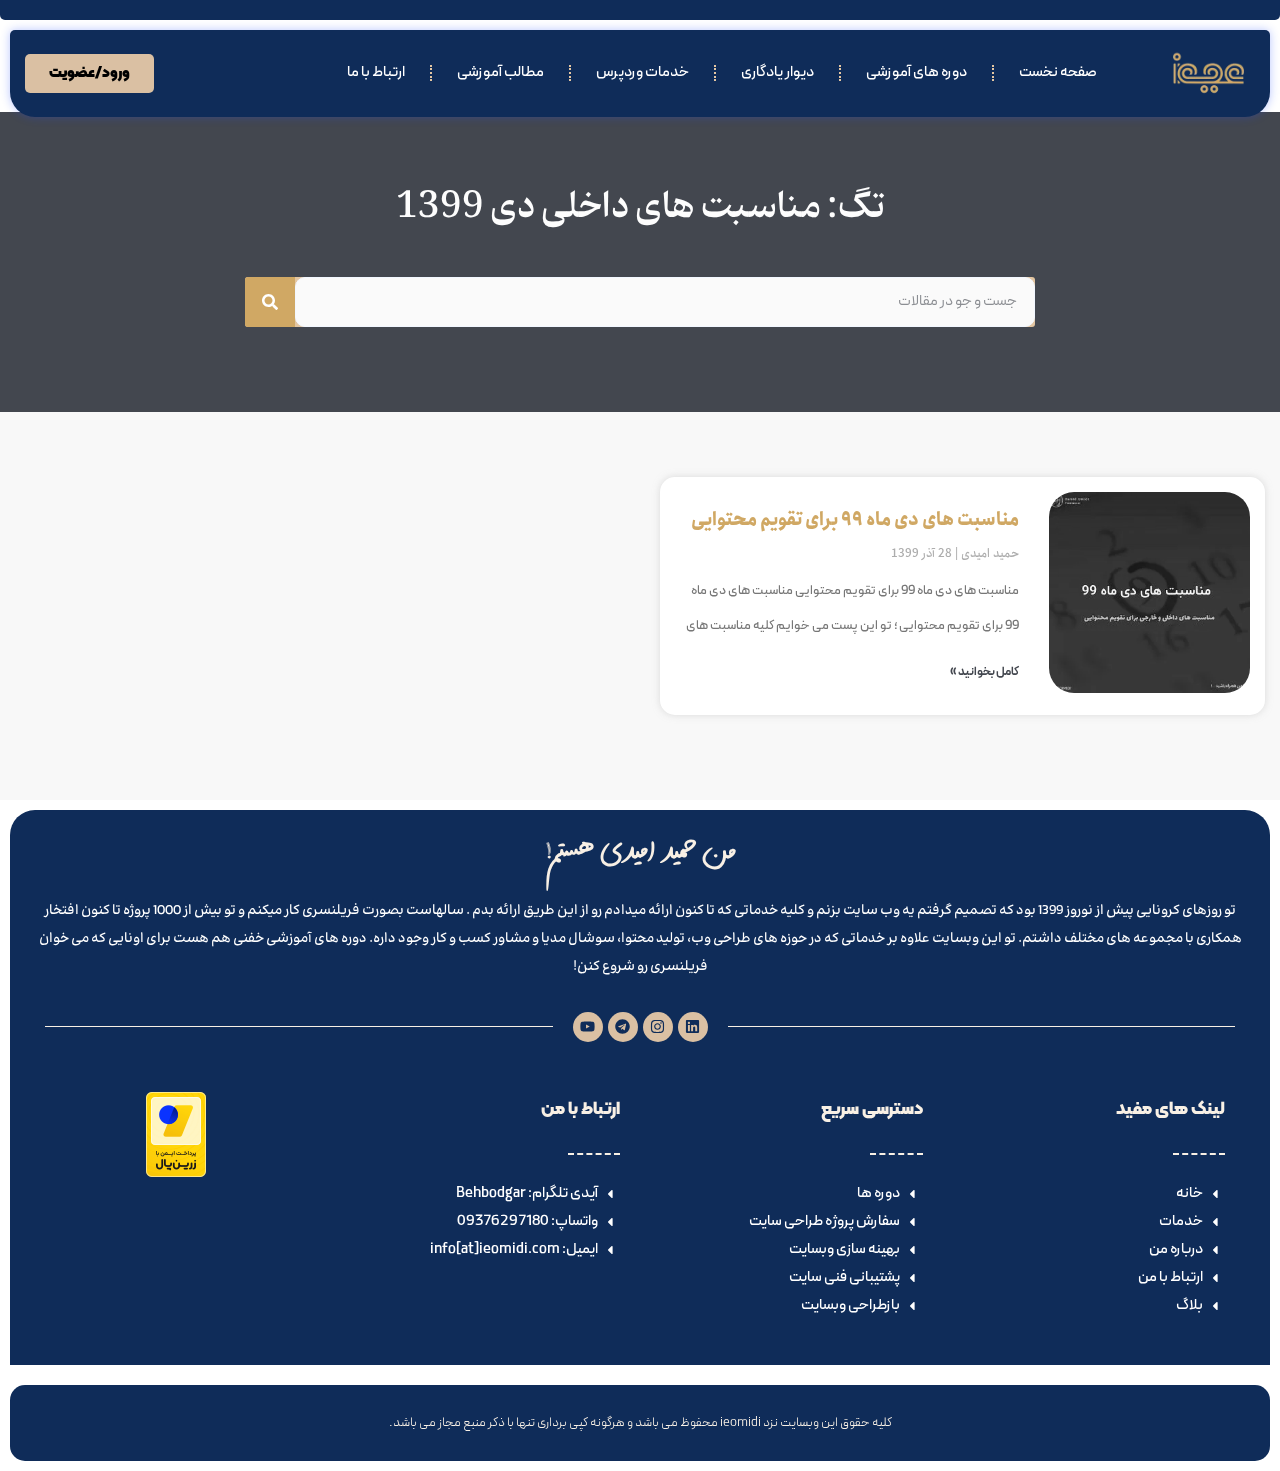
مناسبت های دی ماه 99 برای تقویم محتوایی (855, 520)
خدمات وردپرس (642, 72)
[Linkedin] (693, 1027)
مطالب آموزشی (500, 72)
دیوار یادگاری (777, 72)
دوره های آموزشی (916, 72)
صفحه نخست (1058, 72)
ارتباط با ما (376, 72)
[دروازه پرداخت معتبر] (176, 1173)
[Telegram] (623, 1027)
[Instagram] (658, 1027)
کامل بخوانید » (984, 672)
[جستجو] (270, 302)
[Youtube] (588, 1027)
